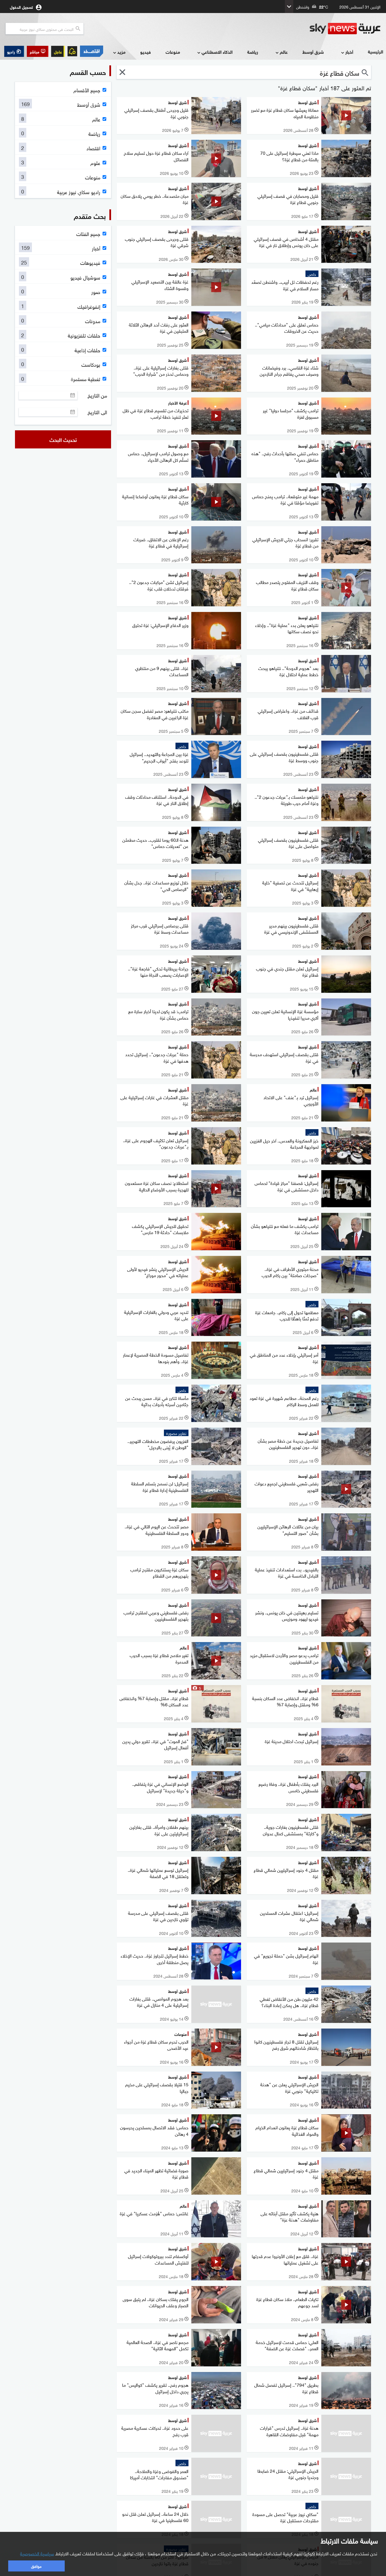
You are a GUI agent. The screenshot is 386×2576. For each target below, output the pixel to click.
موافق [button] (36, 2566)
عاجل (58, 51)
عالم (284, 52)
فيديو (146, 52)
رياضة (253, 52)
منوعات (173, 52)
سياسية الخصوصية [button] (37, 2553)
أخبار (349, 52)
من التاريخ (97, 395)
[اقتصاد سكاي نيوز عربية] (92, 51)
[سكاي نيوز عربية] (345, 29)
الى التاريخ (97, 412)
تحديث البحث (63, 439)
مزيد (121, 52)
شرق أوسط (313, 52)
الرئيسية (376, 51)
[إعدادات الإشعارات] (72, 51)
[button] (38, 51)
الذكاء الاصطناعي (217, 52)
